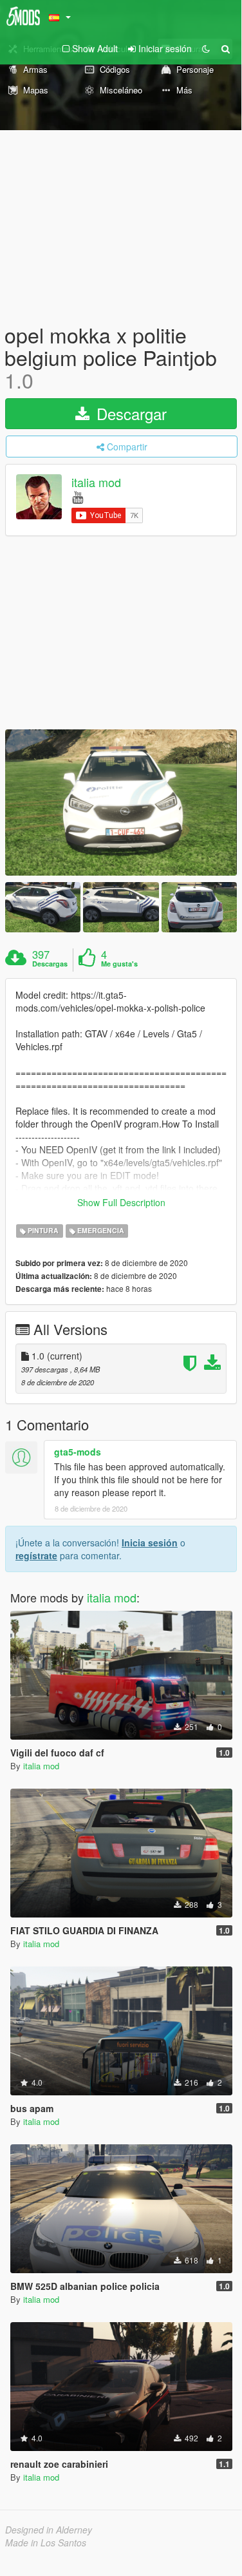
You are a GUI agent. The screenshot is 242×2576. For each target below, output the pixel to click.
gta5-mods (78, 1452)
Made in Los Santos (46, 2542)
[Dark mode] (206, 48)
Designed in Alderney (49, 2530)
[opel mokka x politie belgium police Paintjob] (121, 803)
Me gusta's (119, 964)
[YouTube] (78, 496)
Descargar (129, 413)
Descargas (50, 964)
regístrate (36, 1555)
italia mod (96, 482)
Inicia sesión (150, 1543)
